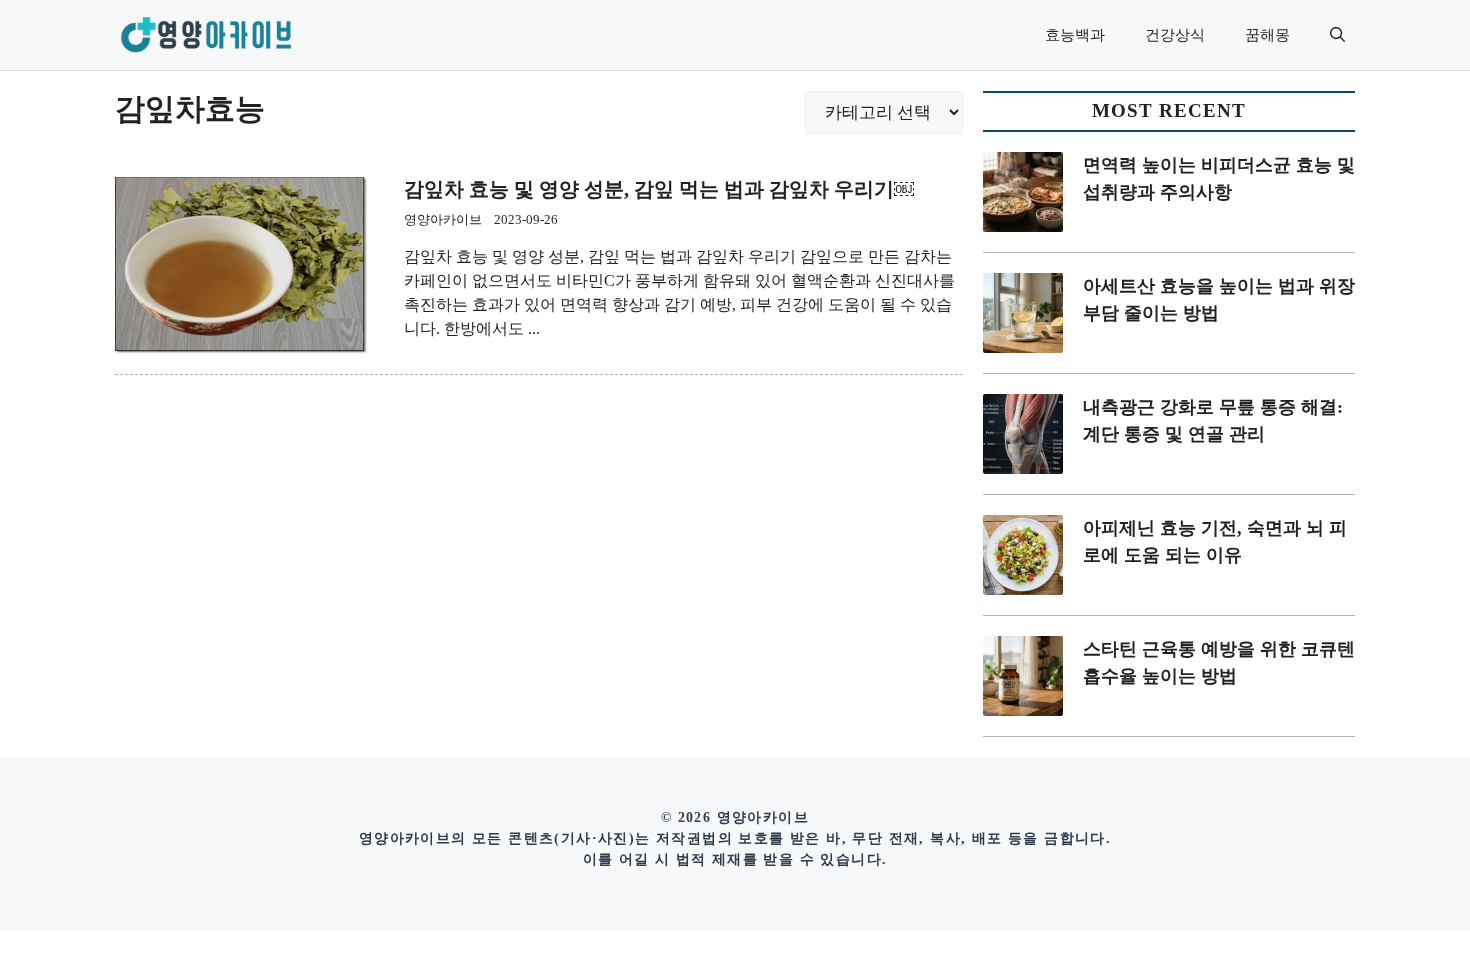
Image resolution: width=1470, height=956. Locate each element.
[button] (1337, 35)
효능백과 (1075, 35)
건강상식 (1175, 35)
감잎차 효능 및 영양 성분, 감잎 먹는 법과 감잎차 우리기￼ (659, 189)
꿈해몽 (1267, 35)
